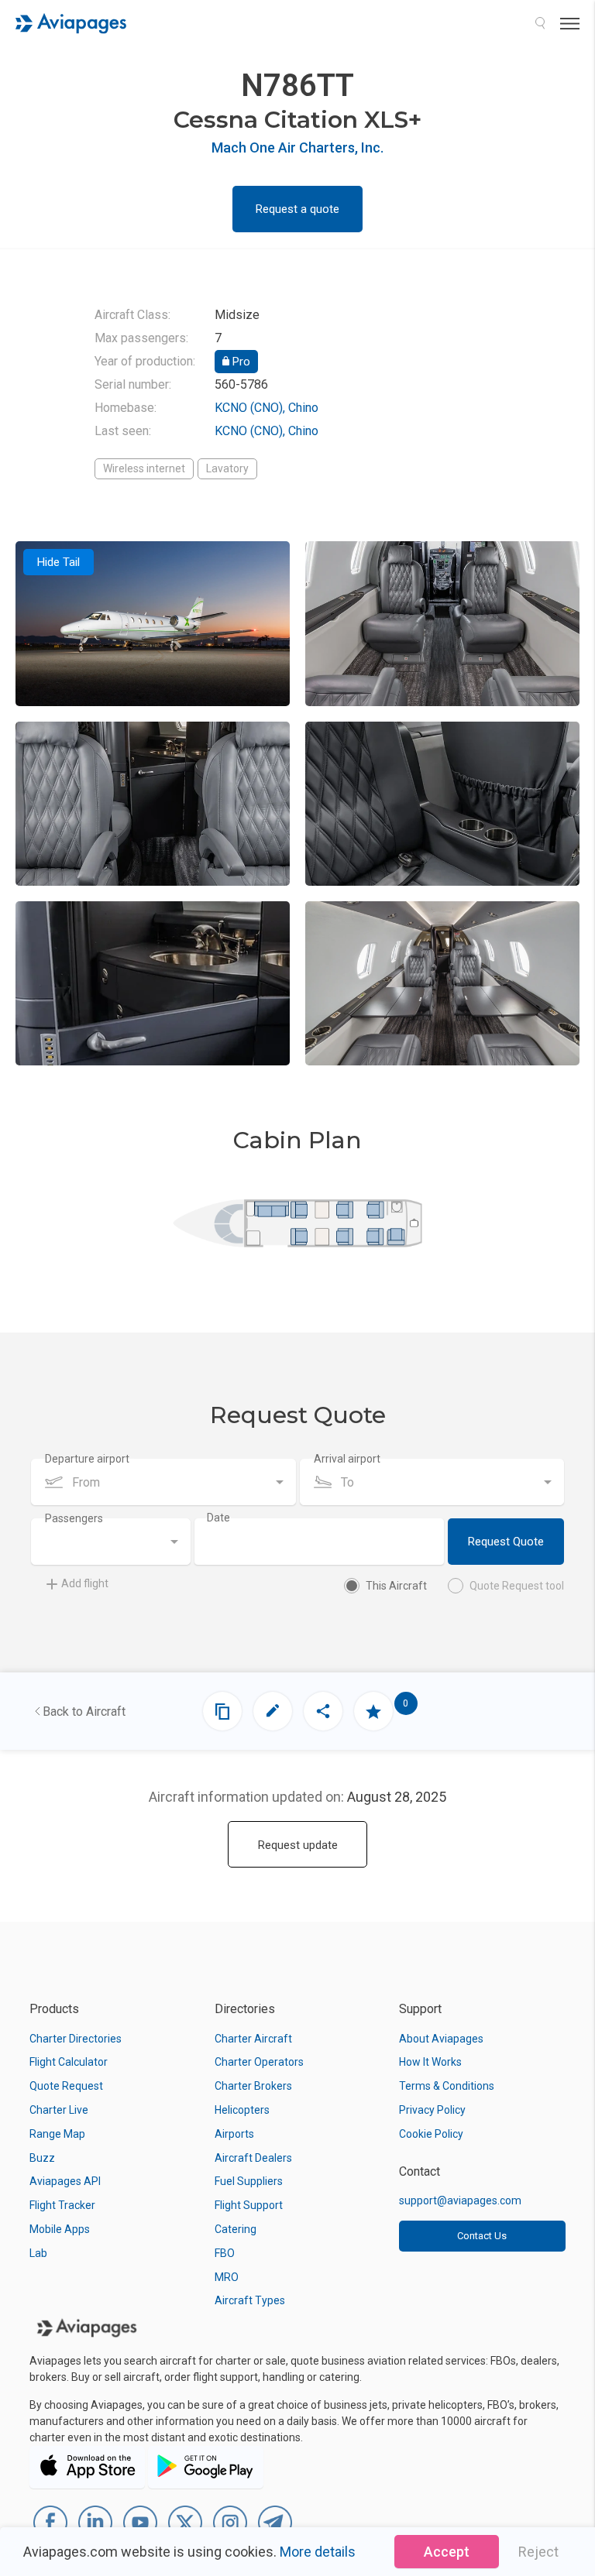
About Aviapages (441, 2039)
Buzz (42, 2158)
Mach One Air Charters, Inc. (297, 147)
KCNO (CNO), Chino (267, 408)
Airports (234, 2134)
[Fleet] (222, 1711)
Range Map (57, 2134)
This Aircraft (396, 1586)
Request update (298, 1845)
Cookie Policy (431, 2134)
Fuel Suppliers (249, 2181)
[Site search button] (540, 23)
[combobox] (163, 1482)
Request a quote (297, 209)
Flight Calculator (69, 2062)
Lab (38, 2253)
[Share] (323, 1711)
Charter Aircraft (253, 2039)
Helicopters (242, 2110)
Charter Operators (259, 2062)
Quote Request (66, 2086)
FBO (225, 2253)
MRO (227, 2277)
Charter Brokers (253, 2086)
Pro (240, 362)
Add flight (85, 1583)
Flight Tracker (62, 2205)
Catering (236, 2229)
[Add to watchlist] (373, 1711)
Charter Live (59, 2110)
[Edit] (273, 1711)
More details (318, 2552)
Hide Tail (58, 562)
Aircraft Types (250, 2300)
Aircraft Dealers (253, 2158)
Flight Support (249, 2205)
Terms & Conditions (447, 2086)
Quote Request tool (517, 1586)
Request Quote (506, 1542)
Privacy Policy (432, 2110)
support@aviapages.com (460, 2200)
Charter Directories (76, 2039)
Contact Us (482, 2236)
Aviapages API (65, 2181)
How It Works (430, 2062)
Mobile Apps (60, 2229)
